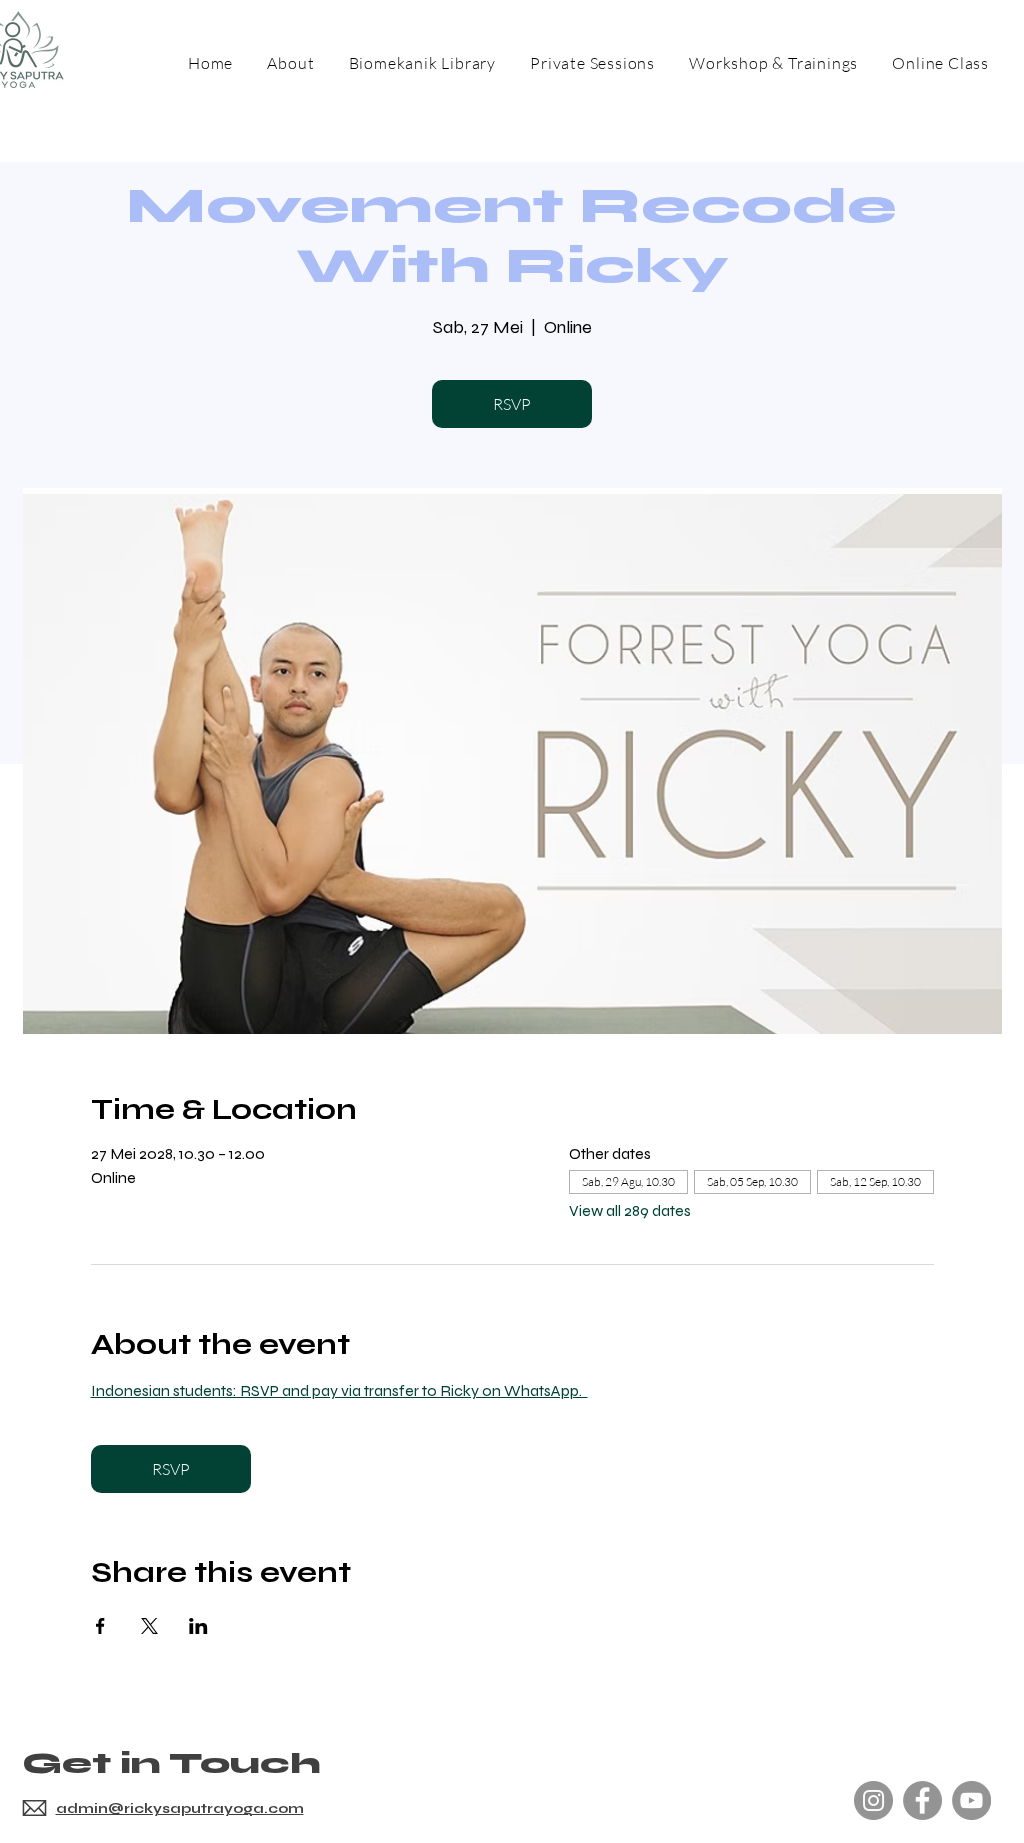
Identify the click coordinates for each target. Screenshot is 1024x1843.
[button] (773, 63)
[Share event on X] (149, 1626)
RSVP (512, 404)
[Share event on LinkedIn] (198, 1626)
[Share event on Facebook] (100, 1626)
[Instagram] (873, 1800)
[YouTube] (971, 1800)
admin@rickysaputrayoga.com (180, 1808)
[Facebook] (922, 1800)
